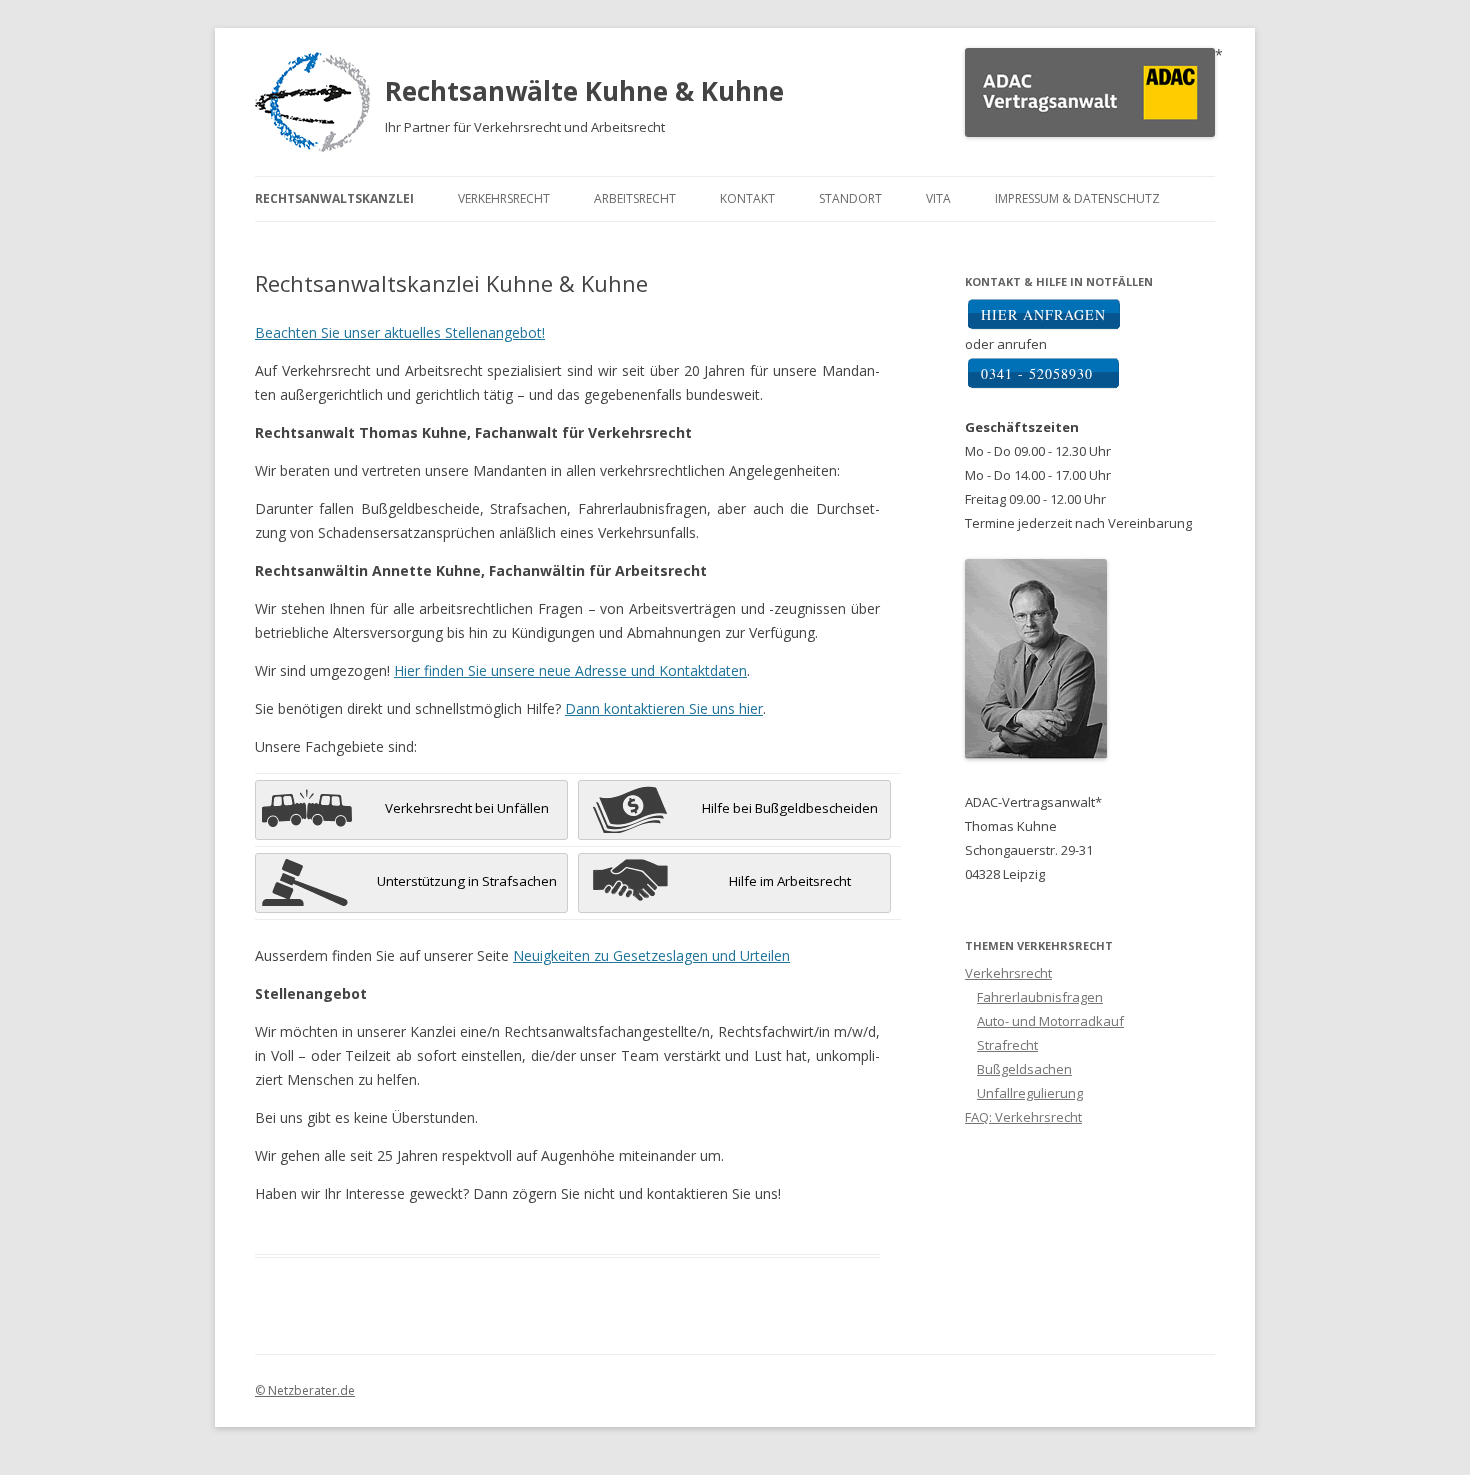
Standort (850, 198)
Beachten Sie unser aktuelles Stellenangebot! (400, 332)
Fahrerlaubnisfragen (1040, 997)
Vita (938, 198)
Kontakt (747, 198)
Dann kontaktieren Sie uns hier (664, 708)
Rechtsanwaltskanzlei (334, 198)
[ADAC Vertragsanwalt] (1090, 131)
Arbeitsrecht (635, 198)
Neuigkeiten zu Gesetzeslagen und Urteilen (651, 955)
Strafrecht (1007, 1045)
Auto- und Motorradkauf (1050, 1021)
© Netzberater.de (305, 1390)
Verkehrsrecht (504, 198)
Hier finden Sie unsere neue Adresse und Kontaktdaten (570, 670)
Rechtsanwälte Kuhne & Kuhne (584, 91)
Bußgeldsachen (1024, 1069)
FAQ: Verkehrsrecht (1023, 1117)
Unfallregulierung (1030, 1093)
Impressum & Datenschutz (1077, 198)
